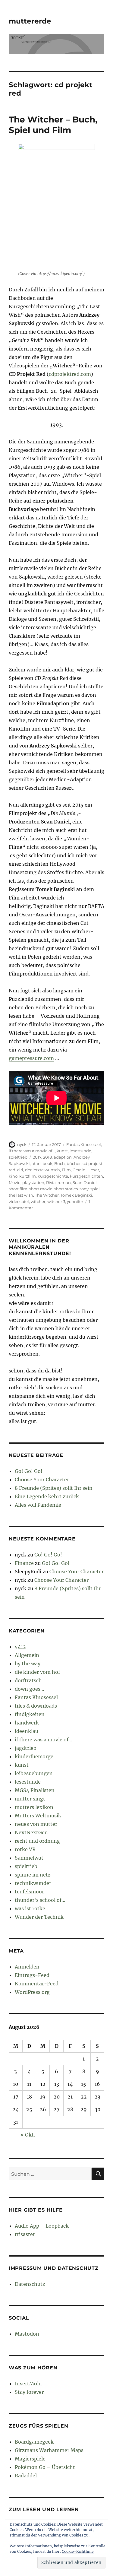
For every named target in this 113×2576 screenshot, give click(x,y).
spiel (95, 1189)
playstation (33, 1182)
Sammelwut (29, 1858)
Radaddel (26, 2476)
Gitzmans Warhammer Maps (49, 2450)
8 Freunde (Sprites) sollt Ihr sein (54, 1488)
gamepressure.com (31, 1058)
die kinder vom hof (37, 1672)
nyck (22, 1144)
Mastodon (27, 2334)
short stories (66, 1189)
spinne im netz (33, 1875)
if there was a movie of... (32, 1151)
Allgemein (27, 1655)
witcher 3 (56, 1201)
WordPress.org (32, 1992)
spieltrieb (18, 1157)
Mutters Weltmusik (38, 1816)
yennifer (75, 1201)
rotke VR (25, 1849)
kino (13, 1176)
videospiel (19, 1201)
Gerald (79, 1170)
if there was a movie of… (44, 1740)
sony (84, 1189)
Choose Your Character (42, 1480)
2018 (47, 1157)
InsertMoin (28, 2384)
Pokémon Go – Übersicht (45, 2467)
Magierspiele (30, 2459)
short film (18, 1189)
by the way (28, 1664)
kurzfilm (28, 1176)
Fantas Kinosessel (84, 1144)
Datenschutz (30, 2284)
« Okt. (28, 2135)
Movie (15, 1182)
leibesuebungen (34, 1773)
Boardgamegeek (34, 2442)
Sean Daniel (85, 1182)
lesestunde (80, 1151)
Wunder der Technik (39, 1917)
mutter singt (30, 1799)
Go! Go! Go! (29, 1471)
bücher (74, 1163)
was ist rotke (30, 1908)
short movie (41, 1189)
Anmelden (27, 1967)
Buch (60, 1163)
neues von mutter (36, 1824)
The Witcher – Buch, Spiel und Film (53, 125)
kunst (62, 1151)
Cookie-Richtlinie (78, 2551)
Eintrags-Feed (32, 1975)
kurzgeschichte (53, 1176)
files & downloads (36, 1706)
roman (64, 1182)
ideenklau (27, 1731)
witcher (38, 1201)
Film (66, 1170)
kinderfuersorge (34, 1756)
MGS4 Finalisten (35, 1790)
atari (36, 1163)
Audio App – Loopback (42, 2226)
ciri (20, 1170)
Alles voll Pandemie (38, 1505)
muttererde (30, 21)
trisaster (25, 2234)
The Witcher (47, 1195)
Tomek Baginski (76, 1195)
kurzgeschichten (86, 1176)
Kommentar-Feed (37, 1984)
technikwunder (33, 1883)
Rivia (51, 1182)
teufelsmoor (29, 1892)
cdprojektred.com (70, 374)
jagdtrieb (26, 1748)
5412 (20, 1647)
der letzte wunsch (42, 1170)
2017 (37, 1157)
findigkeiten (30, 1714)
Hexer (93, 1170)
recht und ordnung (37, 1841)
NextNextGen (31, 1832)
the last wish (21, 1195)
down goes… (30, 1689)
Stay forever (29, 2392)
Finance (24, 1563)
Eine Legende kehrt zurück (47, 1496)
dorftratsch (28, 1680)
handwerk (27, 1723)
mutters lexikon (34, 1807)
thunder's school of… (40, 1900)
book (47, 1163)
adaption (63, 1157)
